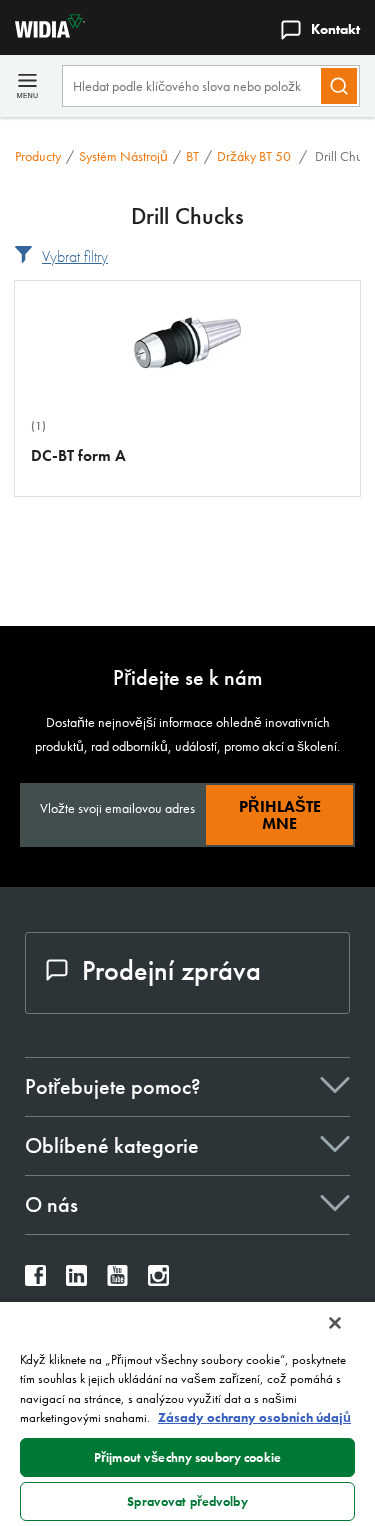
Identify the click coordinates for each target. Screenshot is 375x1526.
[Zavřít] (335, 1323)
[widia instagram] (158, 1280)
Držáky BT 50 (255, 156)
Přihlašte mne (280, 815)
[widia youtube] (117, 1280)
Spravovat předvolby (187, 1501)
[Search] (339, 86)
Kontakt (335, 29)
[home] (42, 32)
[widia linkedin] (76, 1280)
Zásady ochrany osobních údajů (254, 1417)
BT (192, 156)
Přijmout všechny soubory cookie (187, 1457)
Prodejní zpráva (171, 970)
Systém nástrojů (123, 156)
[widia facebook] (35, 1280)
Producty (38, 156)
